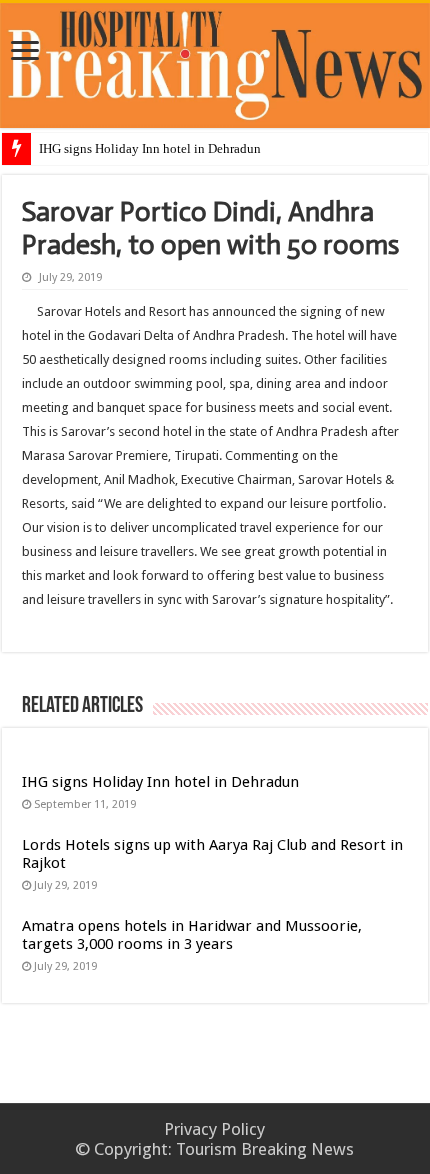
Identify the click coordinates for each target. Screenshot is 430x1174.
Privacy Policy (214, 1129)
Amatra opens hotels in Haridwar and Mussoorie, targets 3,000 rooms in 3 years (192, 935)
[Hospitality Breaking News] (215, 62)
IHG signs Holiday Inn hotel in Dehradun (150, 148)
